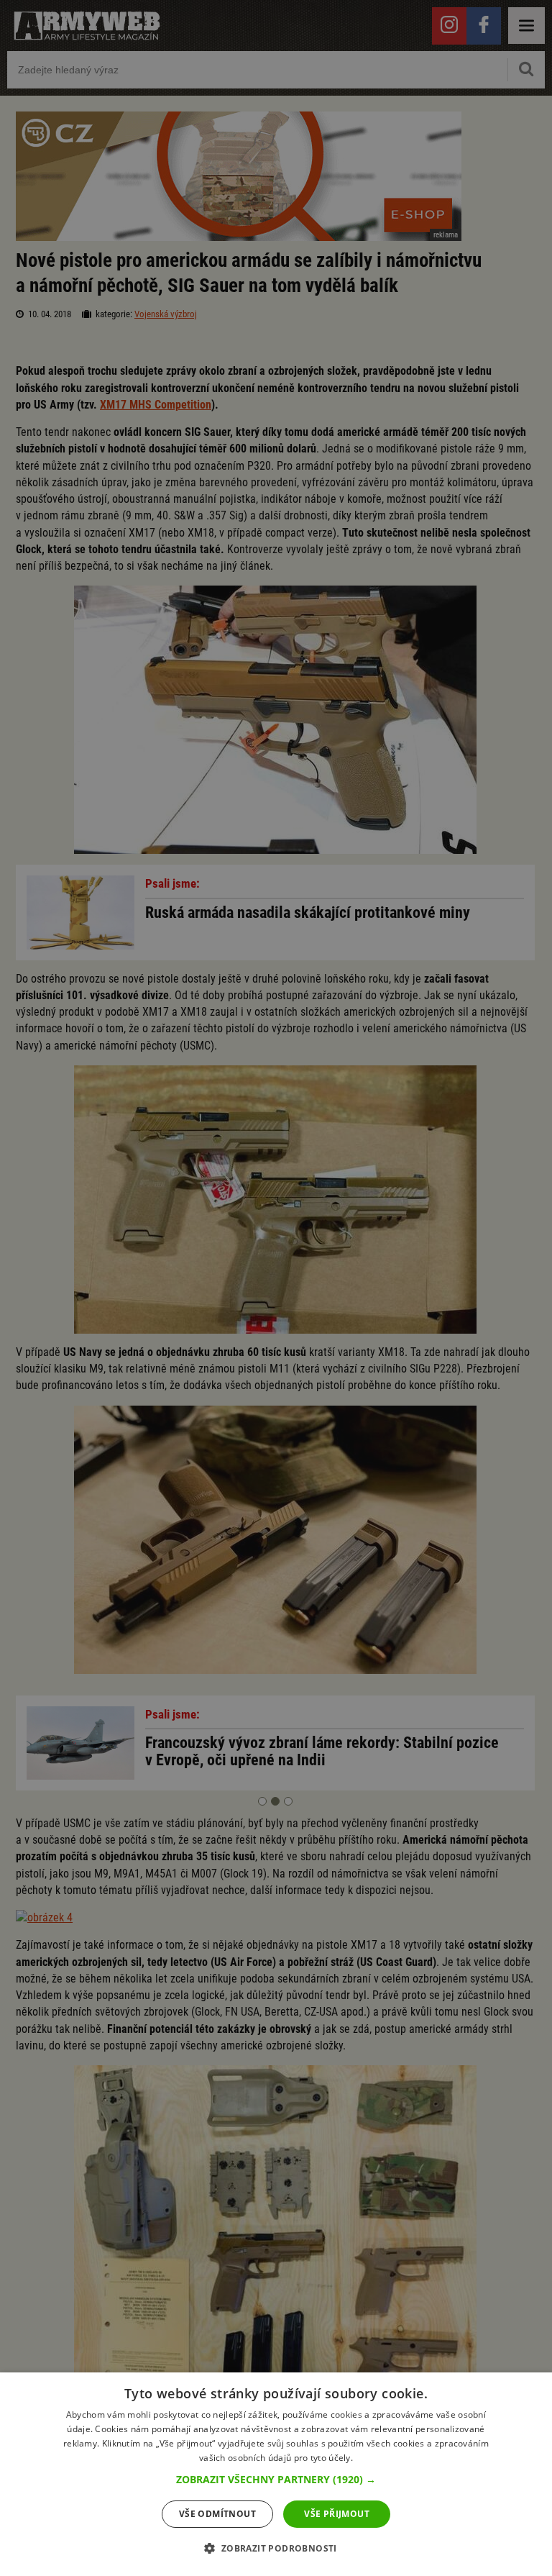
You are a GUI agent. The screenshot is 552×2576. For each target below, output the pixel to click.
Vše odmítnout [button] (217, 2514)
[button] (276, 2480)
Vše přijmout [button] (337, 2514)
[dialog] (276, 2474)
